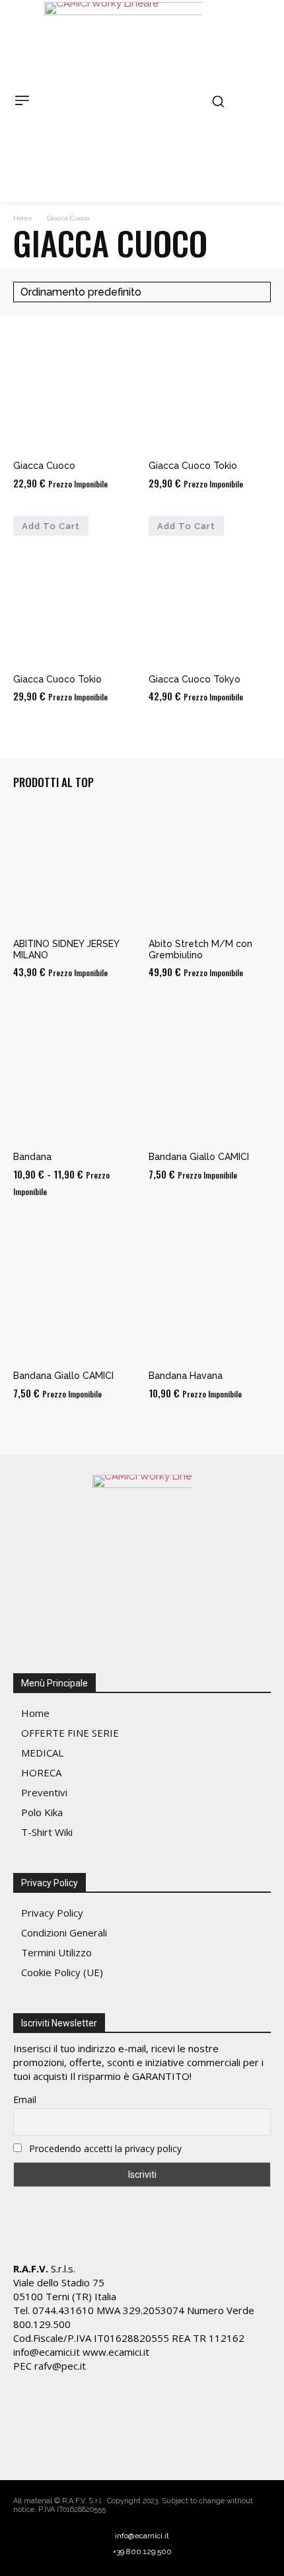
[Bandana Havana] (210, 1300)
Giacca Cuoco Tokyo (195, 679)
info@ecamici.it (142, 2536)
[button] (218, 101)
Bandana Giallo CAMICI (199, 1157)
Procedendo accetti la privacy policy (104, 2148)
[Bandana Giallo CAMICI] (210, 1081)
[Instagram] (53, 2448)
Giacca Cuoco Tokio (193, 466)
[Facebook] (26, 2448)
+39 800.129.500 (142, 2552)
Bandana (32, 1157)
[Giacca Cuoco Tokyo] (210, 603)
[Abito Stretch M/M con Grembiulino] (210, 868)
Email (25, 2099)
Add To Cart (51, 526)
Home (23, 218)
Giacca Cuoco (44, 466)
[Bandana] (74, 1081)
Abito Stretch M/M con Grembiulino (200, 949)
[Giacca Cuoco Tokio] (210, 390)
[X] (105, 2448)
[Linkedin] (79, 2448)
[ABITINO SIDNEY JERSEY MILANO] (74, 868)
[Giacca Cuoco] (74, 390)
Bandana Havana (186, 1376)
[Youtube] (131, 2448)
